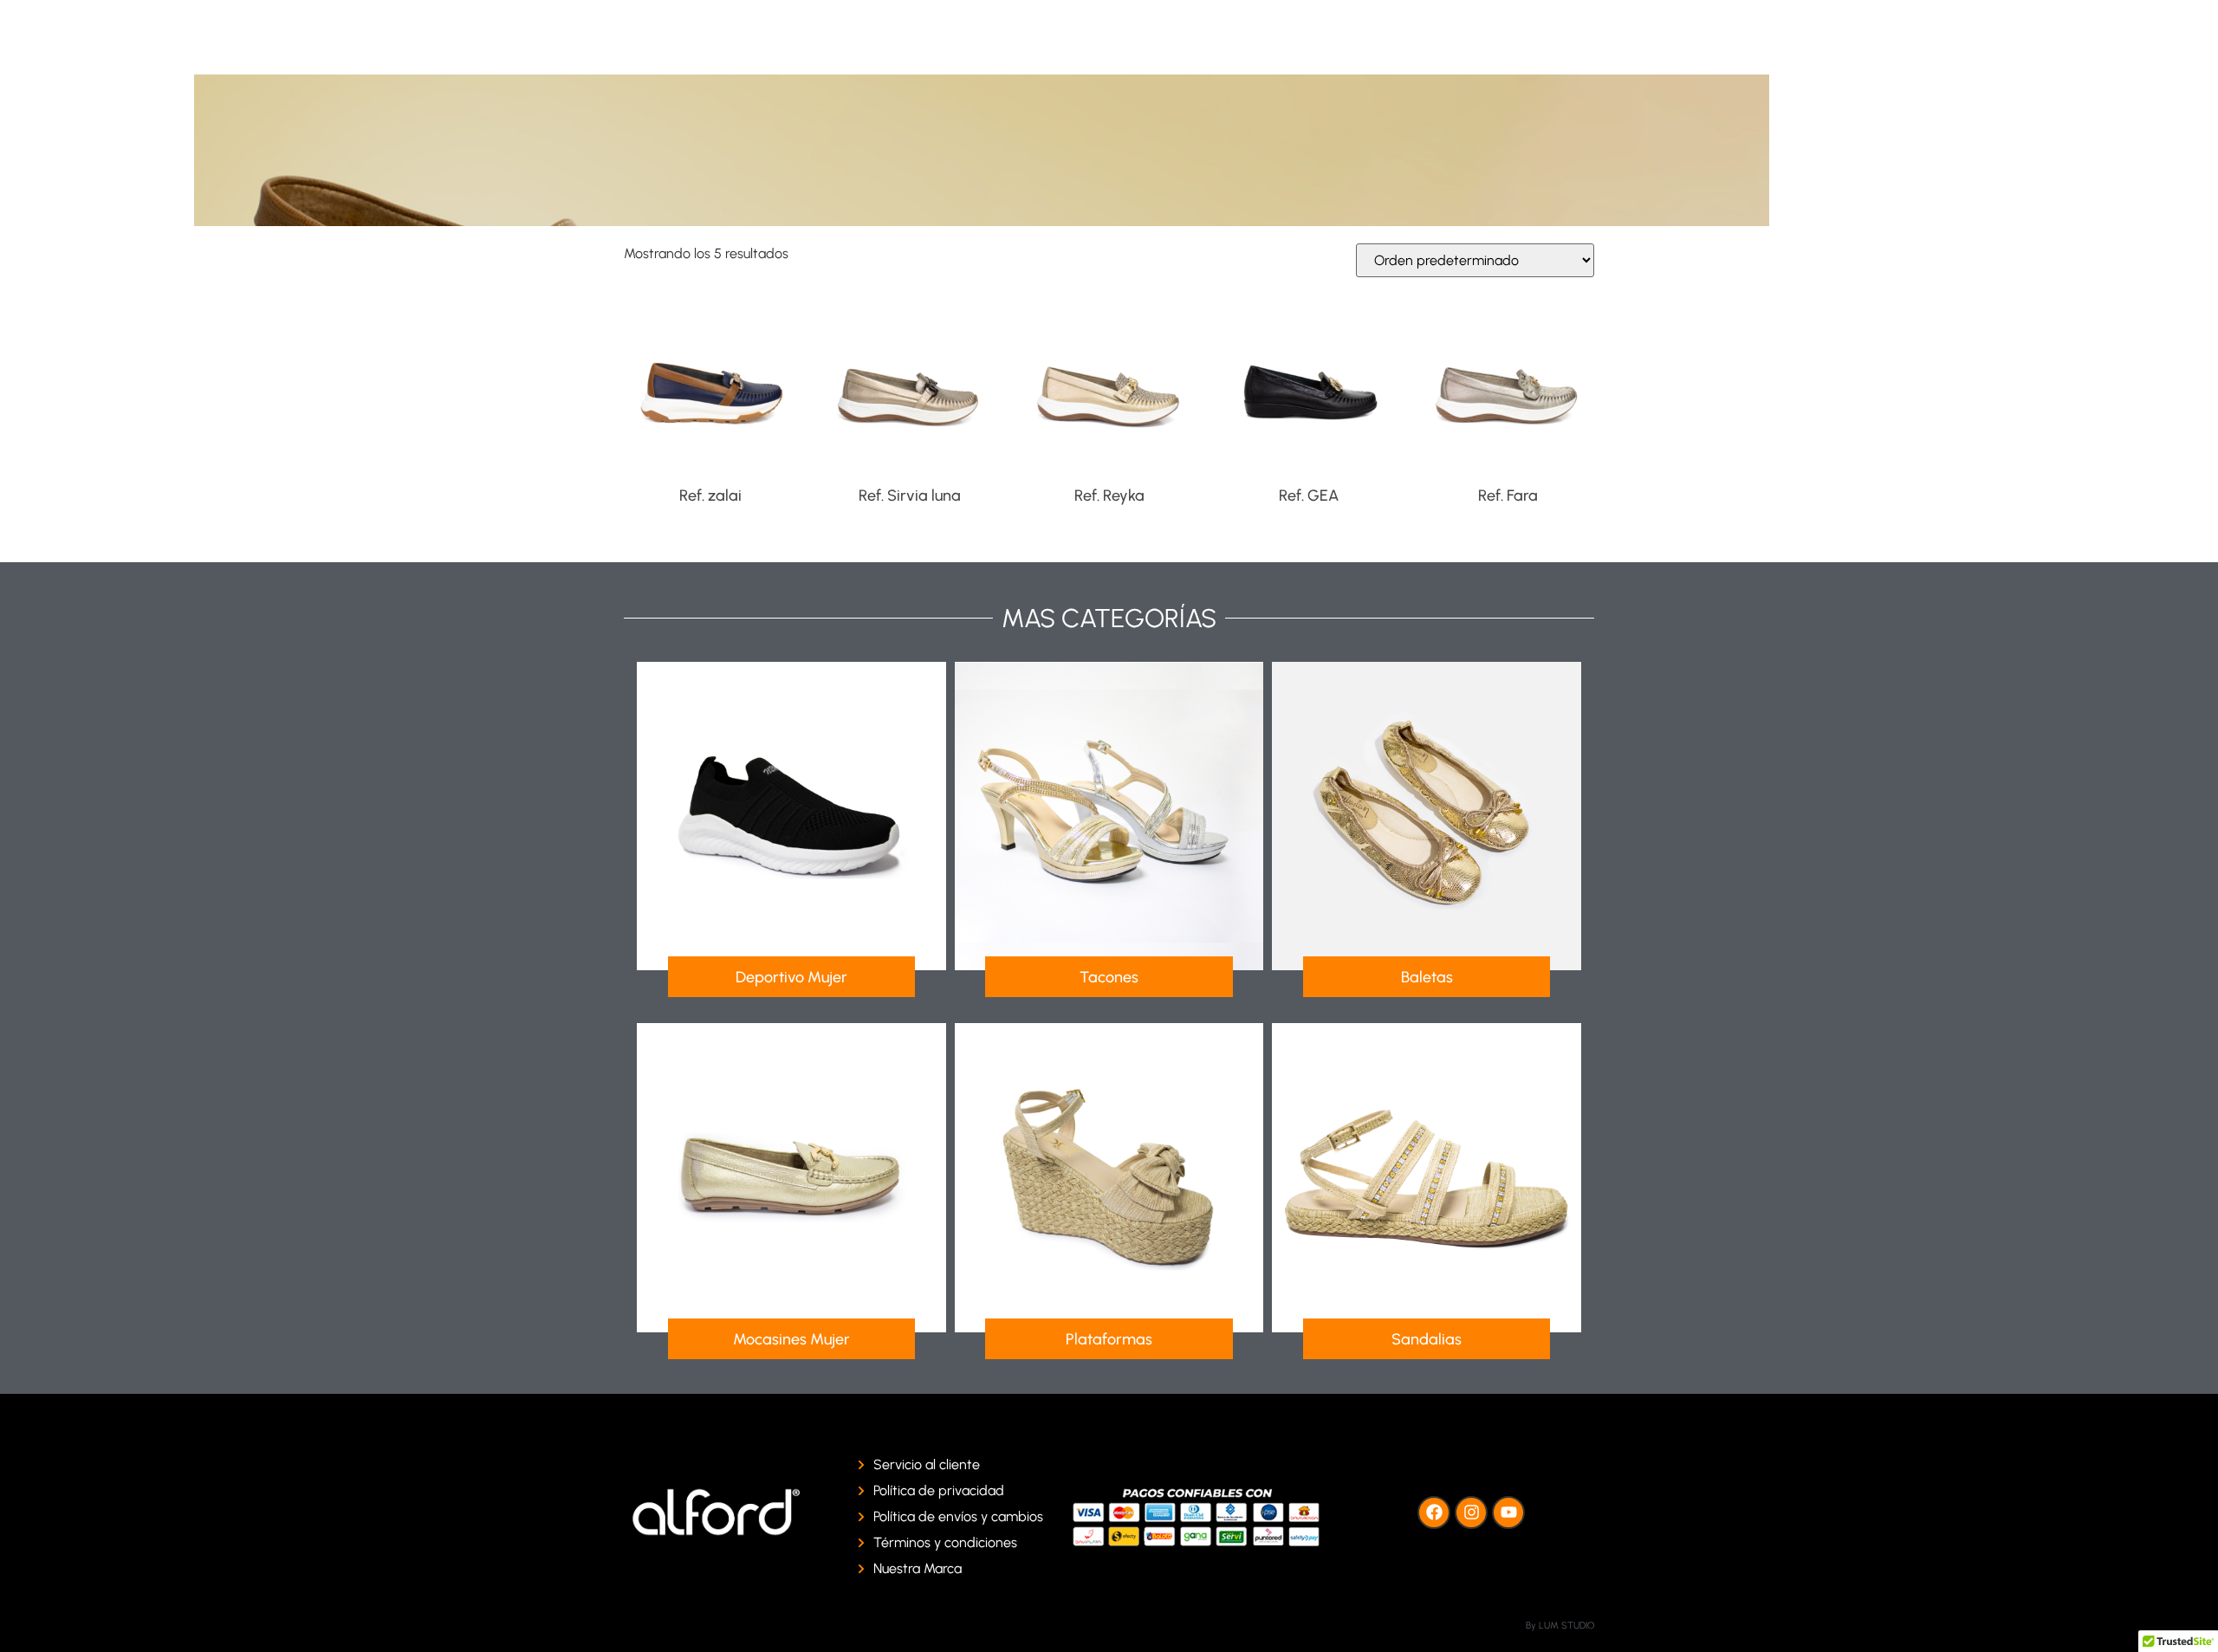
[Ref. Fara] (1508, 384)
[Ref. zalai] (710, 384)
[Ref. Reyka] (1109, 384)
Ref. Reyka (1109, 496)
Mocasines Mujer (791, 1339)
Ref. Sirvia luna (910, 496)
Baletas (1427, 977)
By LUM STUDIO (1560, 1626)
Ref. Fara (1508, 496)
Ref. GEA (1309, 496)
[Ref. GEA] (1308, 384)
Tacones (1109, 977)
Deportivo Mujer (791, 977)
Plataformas (1109, 1339)
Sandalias (1427, 1339)
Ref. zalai (710, 496)
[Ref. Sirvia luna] (910, 384)
